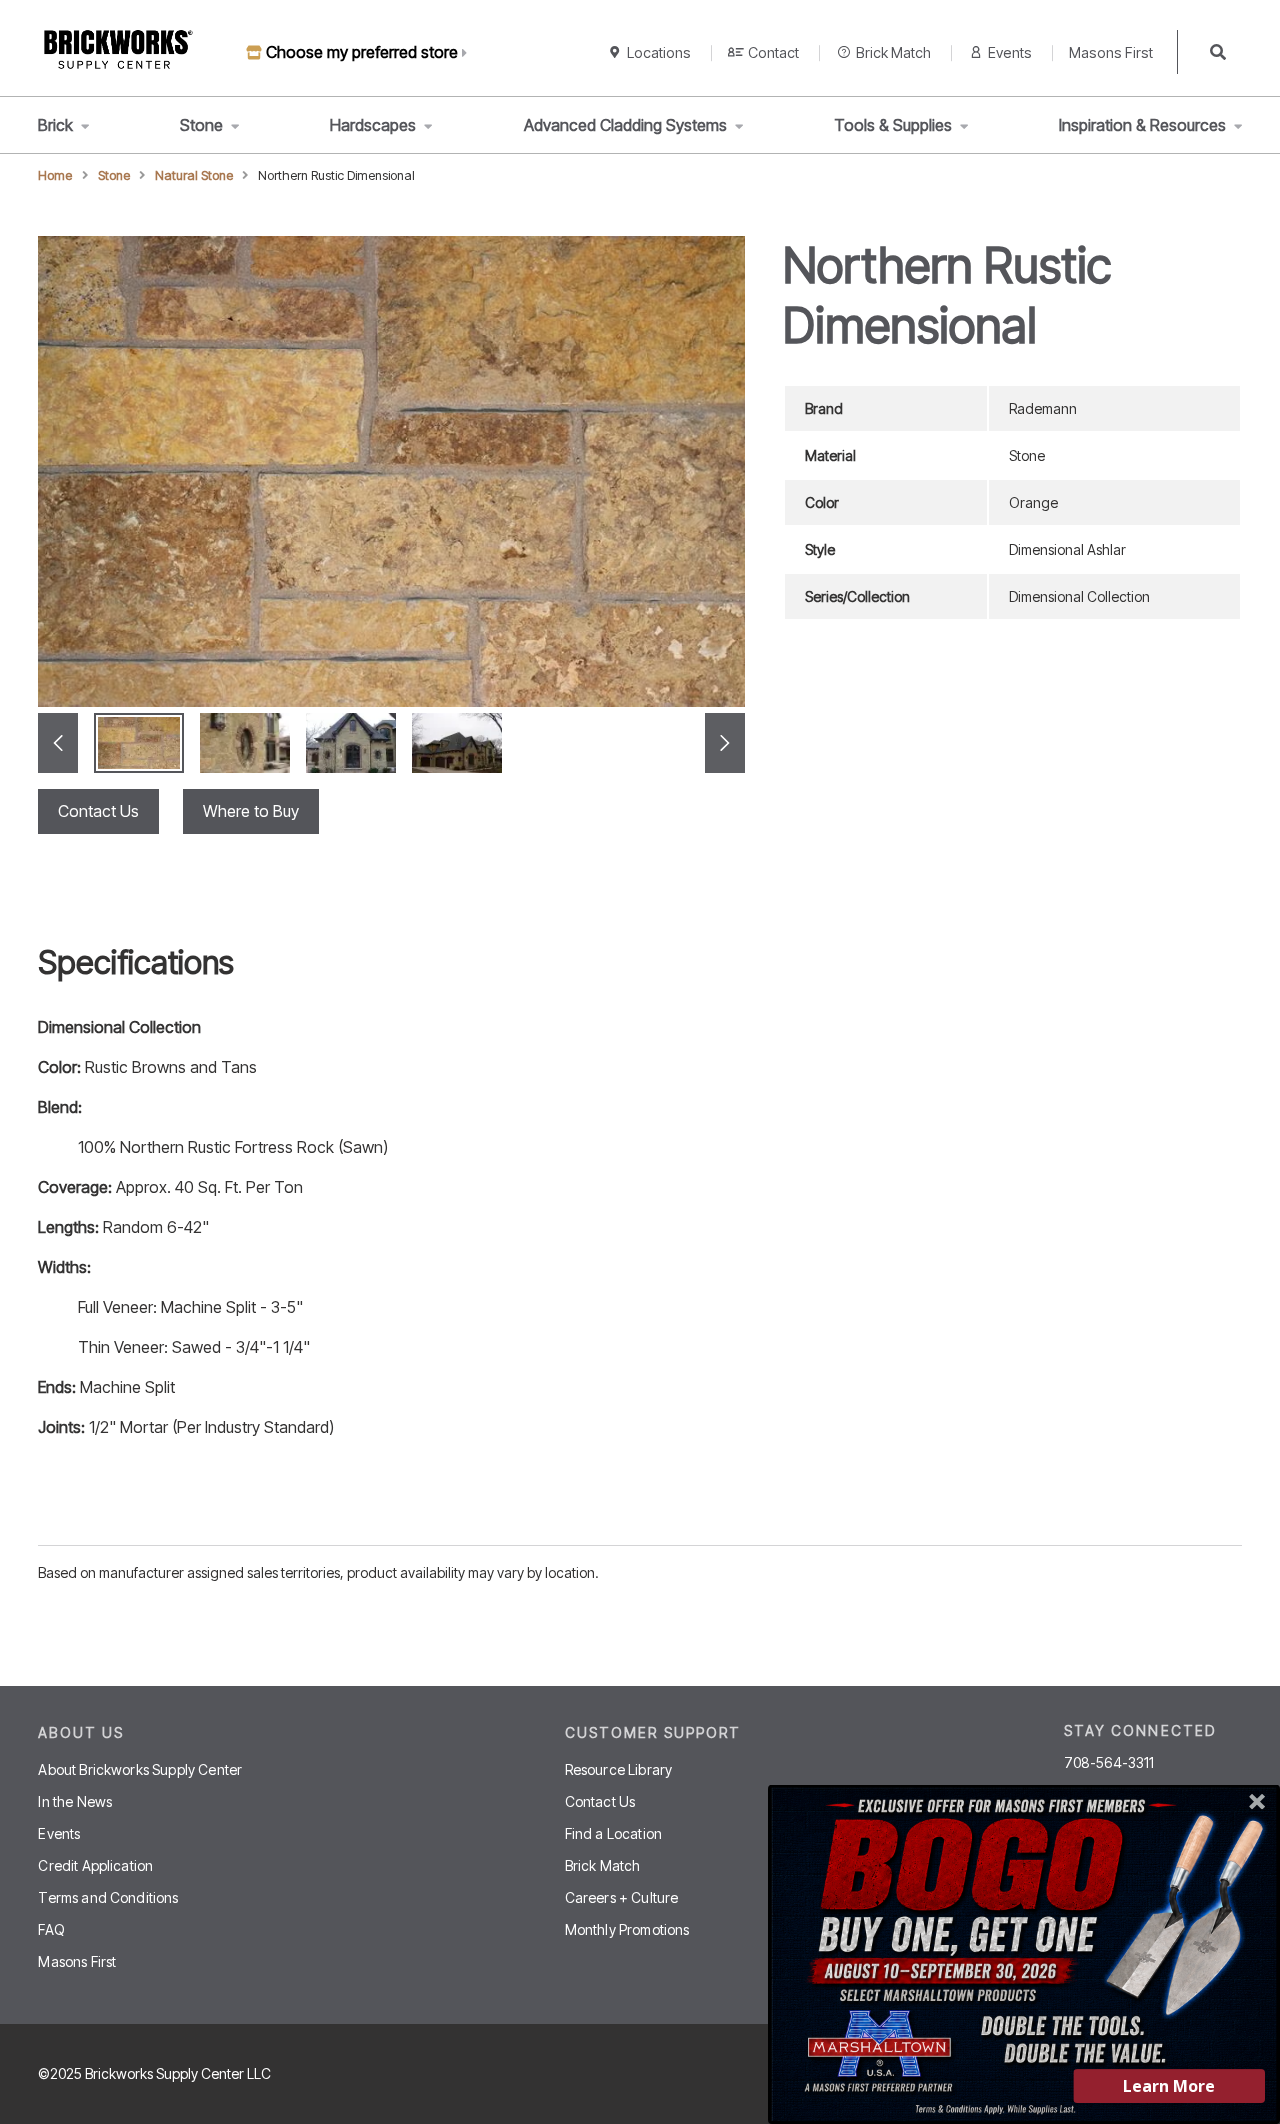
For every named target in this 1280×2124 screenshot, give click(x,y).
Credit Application (95, 1865)
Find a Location (613, 1833)
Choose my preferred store (362, 52)
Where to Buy (251, 811)
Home (55, 175)
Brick (55, 125)
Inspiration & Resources (1142, 125)
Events (1010, 52)
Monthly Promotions (627, 1929)
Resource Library (619, 1769)
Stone (201, 125)
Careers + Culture (622, 1897)
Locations (659, 52)
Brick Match (893, 52)
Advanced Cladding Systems (625, 125)
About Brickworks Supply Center (140, 1769)
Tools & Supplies (893, 125)
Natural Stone (194, 175)
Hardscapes (373, 125)
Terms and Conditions (108, 1897)
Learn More (1169, 2086)
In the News (75, 1801)
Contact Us (98, 811)
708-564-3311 (1109, 1763)
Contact (773, 52)
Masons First (1111, 52)
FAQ (51, 1929)
